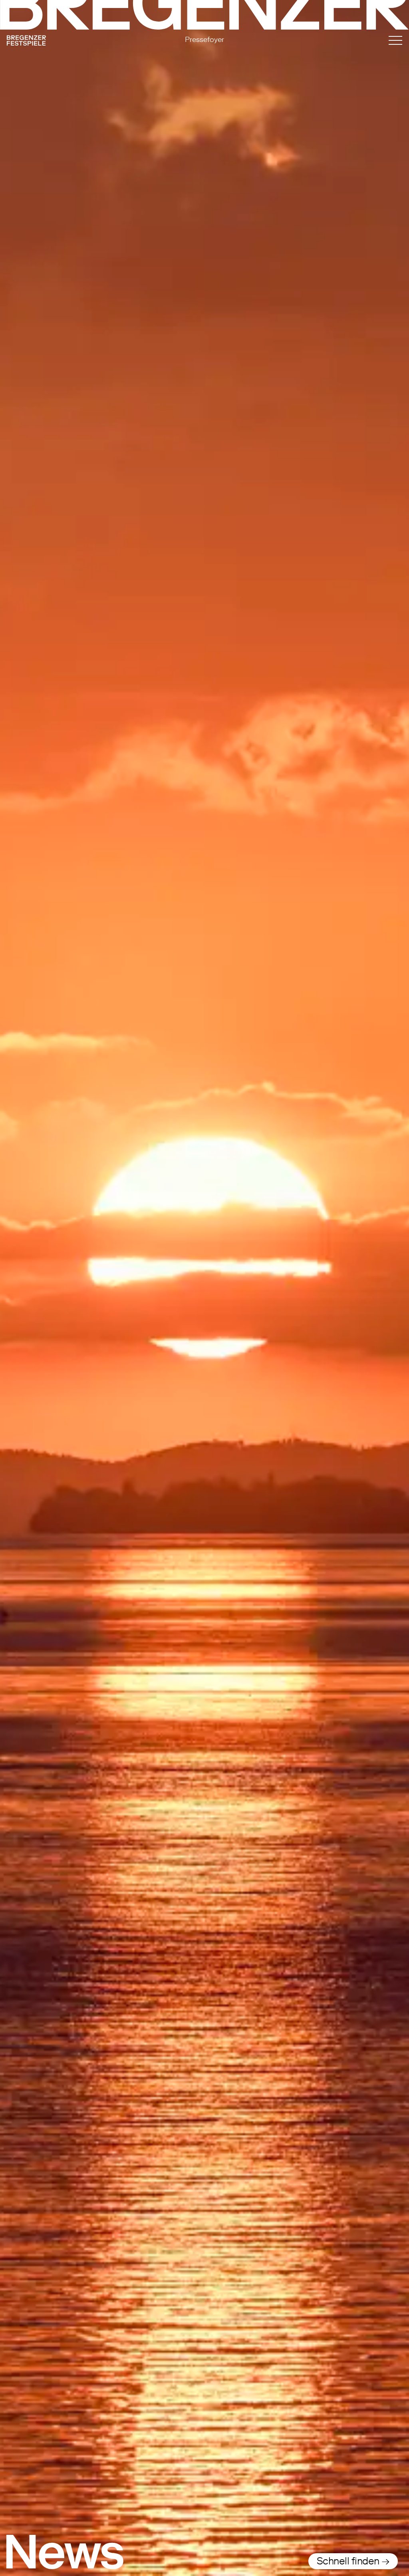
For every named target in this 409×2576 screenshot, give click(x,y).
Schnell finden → (353, 2561)
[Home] (66, 42)
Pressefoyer (204, 39)
